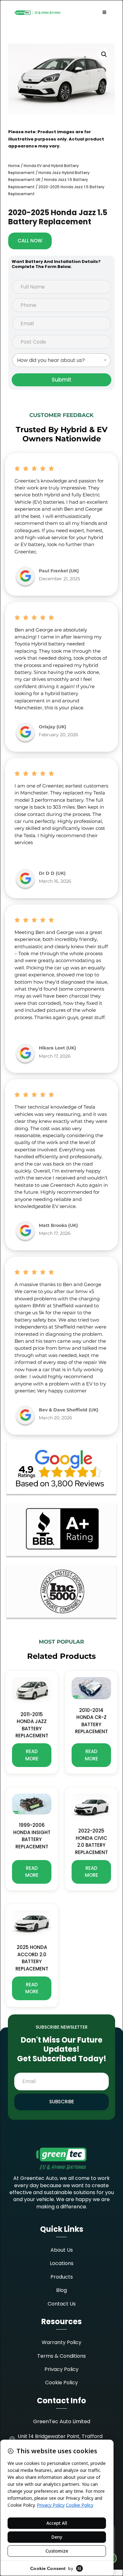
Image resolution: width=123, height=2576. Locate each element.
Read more (32, 1755)
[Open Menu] (104, 13)
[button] (104, 54)
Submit (61, 380)
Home (14, 166)
